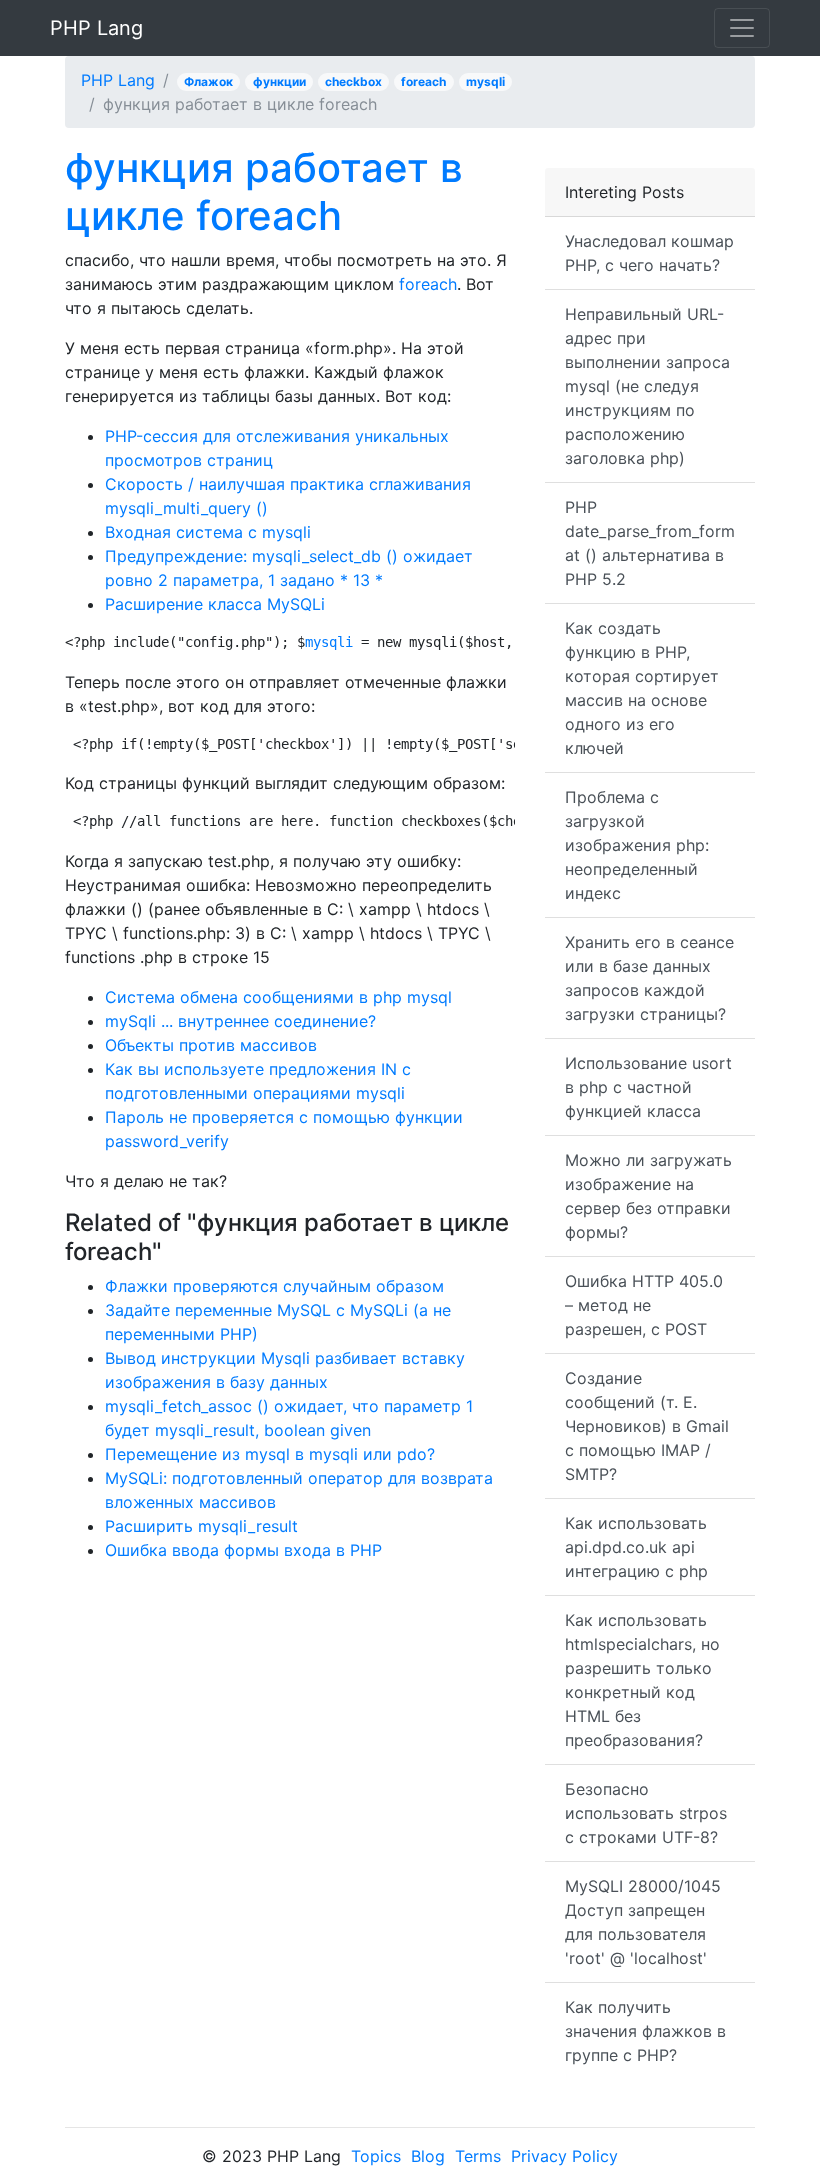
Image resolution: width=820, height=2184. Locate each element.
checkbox (353, 81)
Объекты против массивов (211, 1045)
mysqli (485, 81)
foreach (423, 81)
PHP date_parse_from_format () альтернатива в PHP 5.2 (650, 543)
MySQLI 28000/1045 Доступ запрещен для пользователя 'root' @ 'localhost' (643, 1922)
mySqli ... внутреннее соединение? (240, 1021)
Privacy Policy (564, 2156)
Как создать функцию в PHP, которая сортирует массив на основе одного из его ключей (642, 688)
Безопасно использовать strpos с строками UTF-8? (646, 1813)
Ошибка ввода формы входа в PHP (243, 1550)
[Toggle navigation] (742, 28)
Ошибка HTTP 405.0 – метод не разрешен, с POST (644, 1305)
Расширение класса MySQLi (215, 604)
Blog (428, 2156)
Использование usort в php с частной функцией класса (648, 1087)
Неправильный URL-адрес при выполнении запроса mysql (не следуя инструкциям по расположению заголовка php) (647, 386)
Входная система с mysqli (208, 532)
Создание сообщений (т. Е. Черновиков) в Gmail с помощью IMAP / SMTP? (647, 1426)
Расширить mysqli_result (201, 1526)
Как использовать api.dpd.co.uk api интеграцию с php (636, 1547)
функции (279, 81)
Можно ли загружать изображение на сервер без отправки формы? (648, 1196)
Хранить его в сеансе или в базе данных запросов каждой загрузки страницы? (649, 978)
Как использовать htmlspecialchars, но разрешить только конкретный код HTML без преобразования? (642, 1680)
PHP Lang (96, 28)
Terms (478, 2156)
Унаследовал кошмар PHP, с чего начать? (649, 253)
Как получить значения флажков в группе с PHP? (645, 2031)
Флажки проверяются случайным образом (274, 1286)
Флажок (208, 81)
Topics (376, 2156)
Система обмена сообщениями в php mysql (278, 997)
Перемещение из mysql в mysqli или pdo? (270, 1454)
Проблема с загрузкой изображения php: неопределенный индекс (637, 845)
